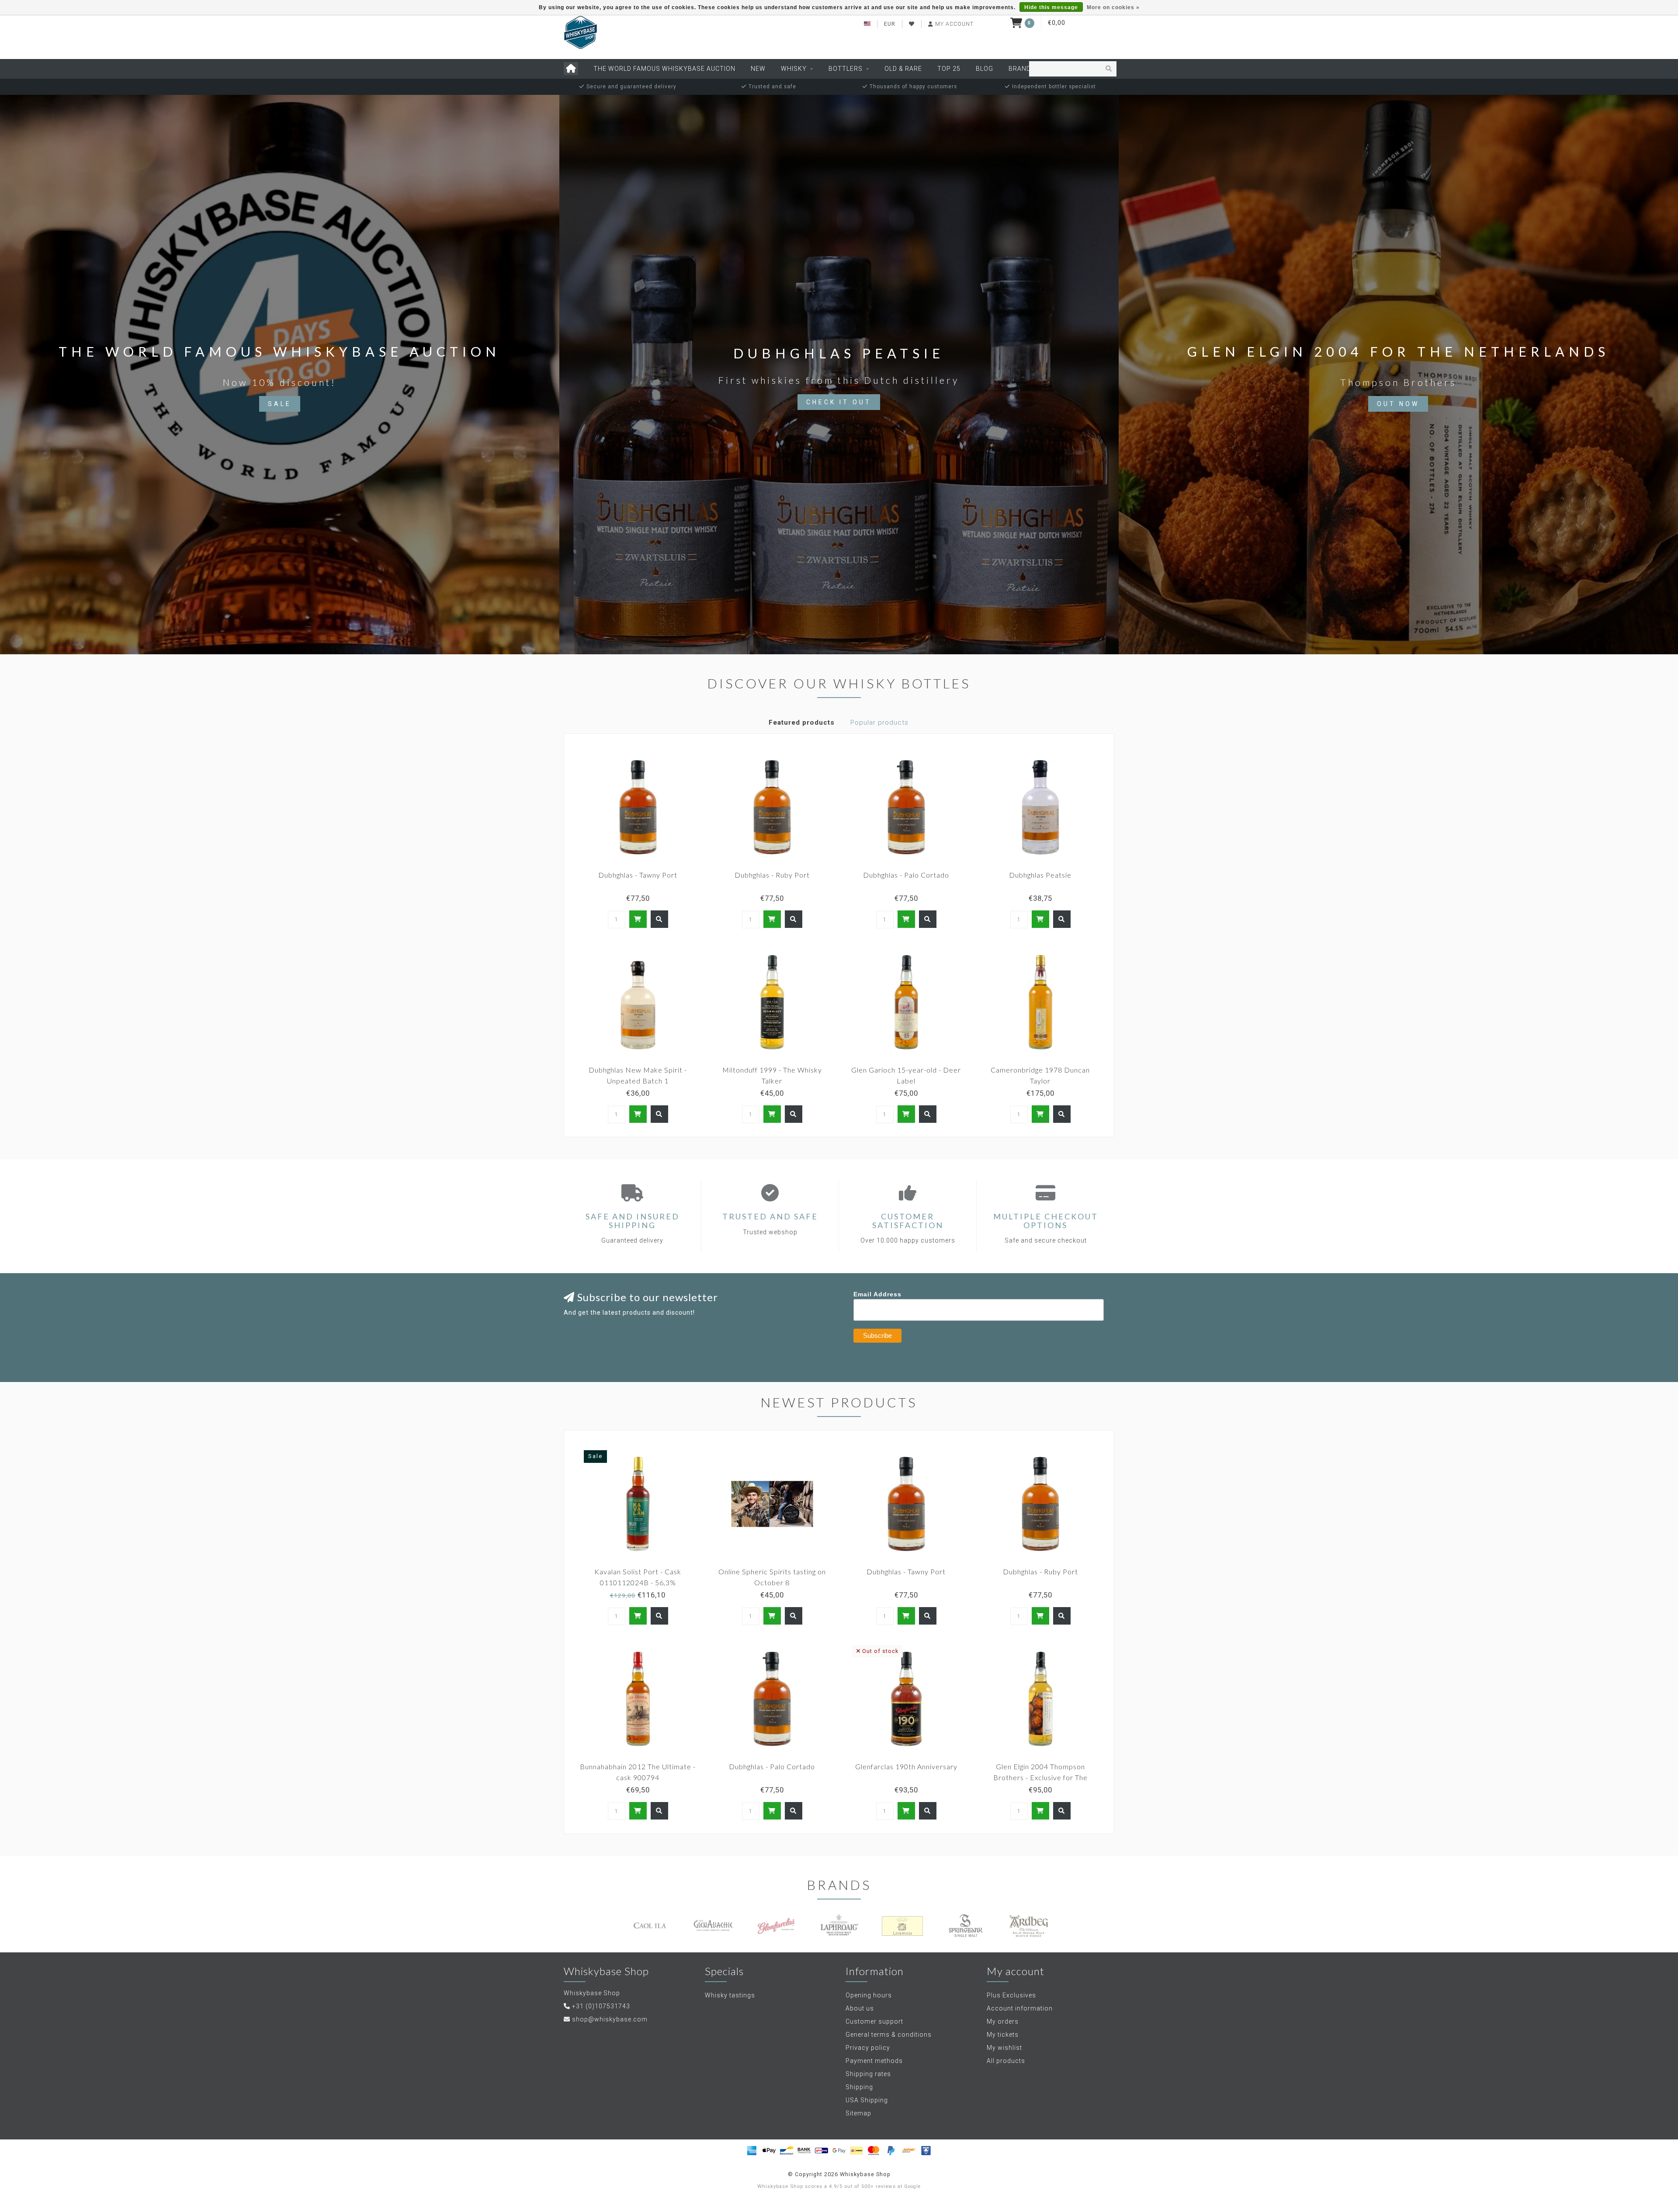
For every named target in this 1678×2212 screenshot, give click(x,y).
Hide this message (1051, 7)
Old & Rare (903, 69)
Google (912, 2186)
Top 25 (949, 69)
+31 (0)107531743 (601, 2006)
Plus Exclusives (1011, 1995)
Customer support (874, 2021)
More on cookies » (1113, 7)
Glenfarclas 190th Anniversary (906, 1766)
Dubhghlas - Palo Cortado (906, 875)
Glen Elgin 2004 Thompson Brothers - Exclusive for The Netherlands (1040, 1777)
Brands (1022, 69)
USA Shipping (867, 2100)
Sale (280, 404)
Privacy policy (868, 2048)
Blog (985, 69)
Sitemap (858, 2113)
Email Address (877, 1294)
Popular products (879, 722)
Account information (1020, 2008)
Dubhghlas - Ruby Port (772, 875)
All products (1006, 2061)
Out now (1398, 404)
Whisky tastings (730, 1995)
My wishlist (1004, 2048)
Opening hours (869, 1995)
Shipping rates (868, 2074)
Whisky (794, 69)
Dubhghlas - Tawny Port (638, 875)
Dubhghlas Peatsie (1040, 875)
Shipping (859, 2087)
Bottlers (846, 69)
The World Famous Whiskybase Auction (664, 69)
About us (860, 2008)
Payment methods (874, 2061)
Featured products (802, 722)
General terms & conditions (889, 2035)
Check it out (839, 402)
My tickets (1003, 2035)
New (758, 69)
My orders (1003, 2021)
